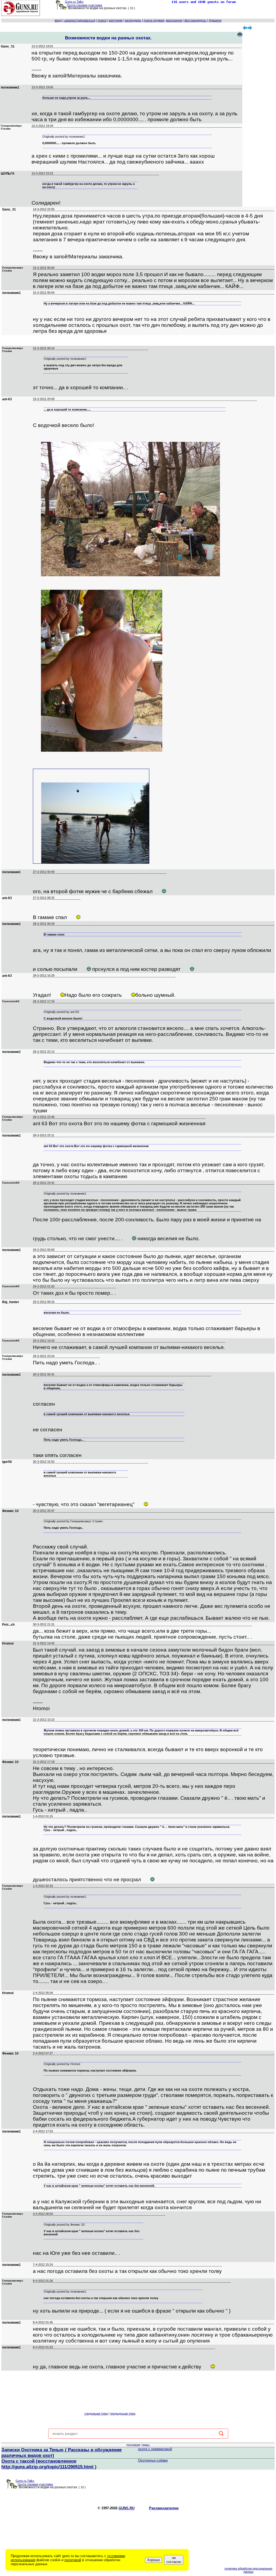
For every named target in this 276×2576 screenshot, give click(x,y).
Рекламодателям (164, 2508)
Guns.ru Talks (74, 2)
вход (58, 21)
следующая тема (96, 2414)
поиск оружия (154, 21)
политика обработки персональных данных (249, 2570)
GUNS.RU (127, 2508)
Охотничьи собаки (153, 2460)
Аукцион (215, 21)
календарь (133, 21)
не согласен (174, 2560)
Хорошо (153, 2560)
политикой (73, 2560)
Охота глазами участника (84, 5)
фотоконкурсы (195, 21)
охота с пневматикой (155, 2449)
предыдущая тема (123, 2414)
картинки (116, 21)
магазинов (174, 21)
